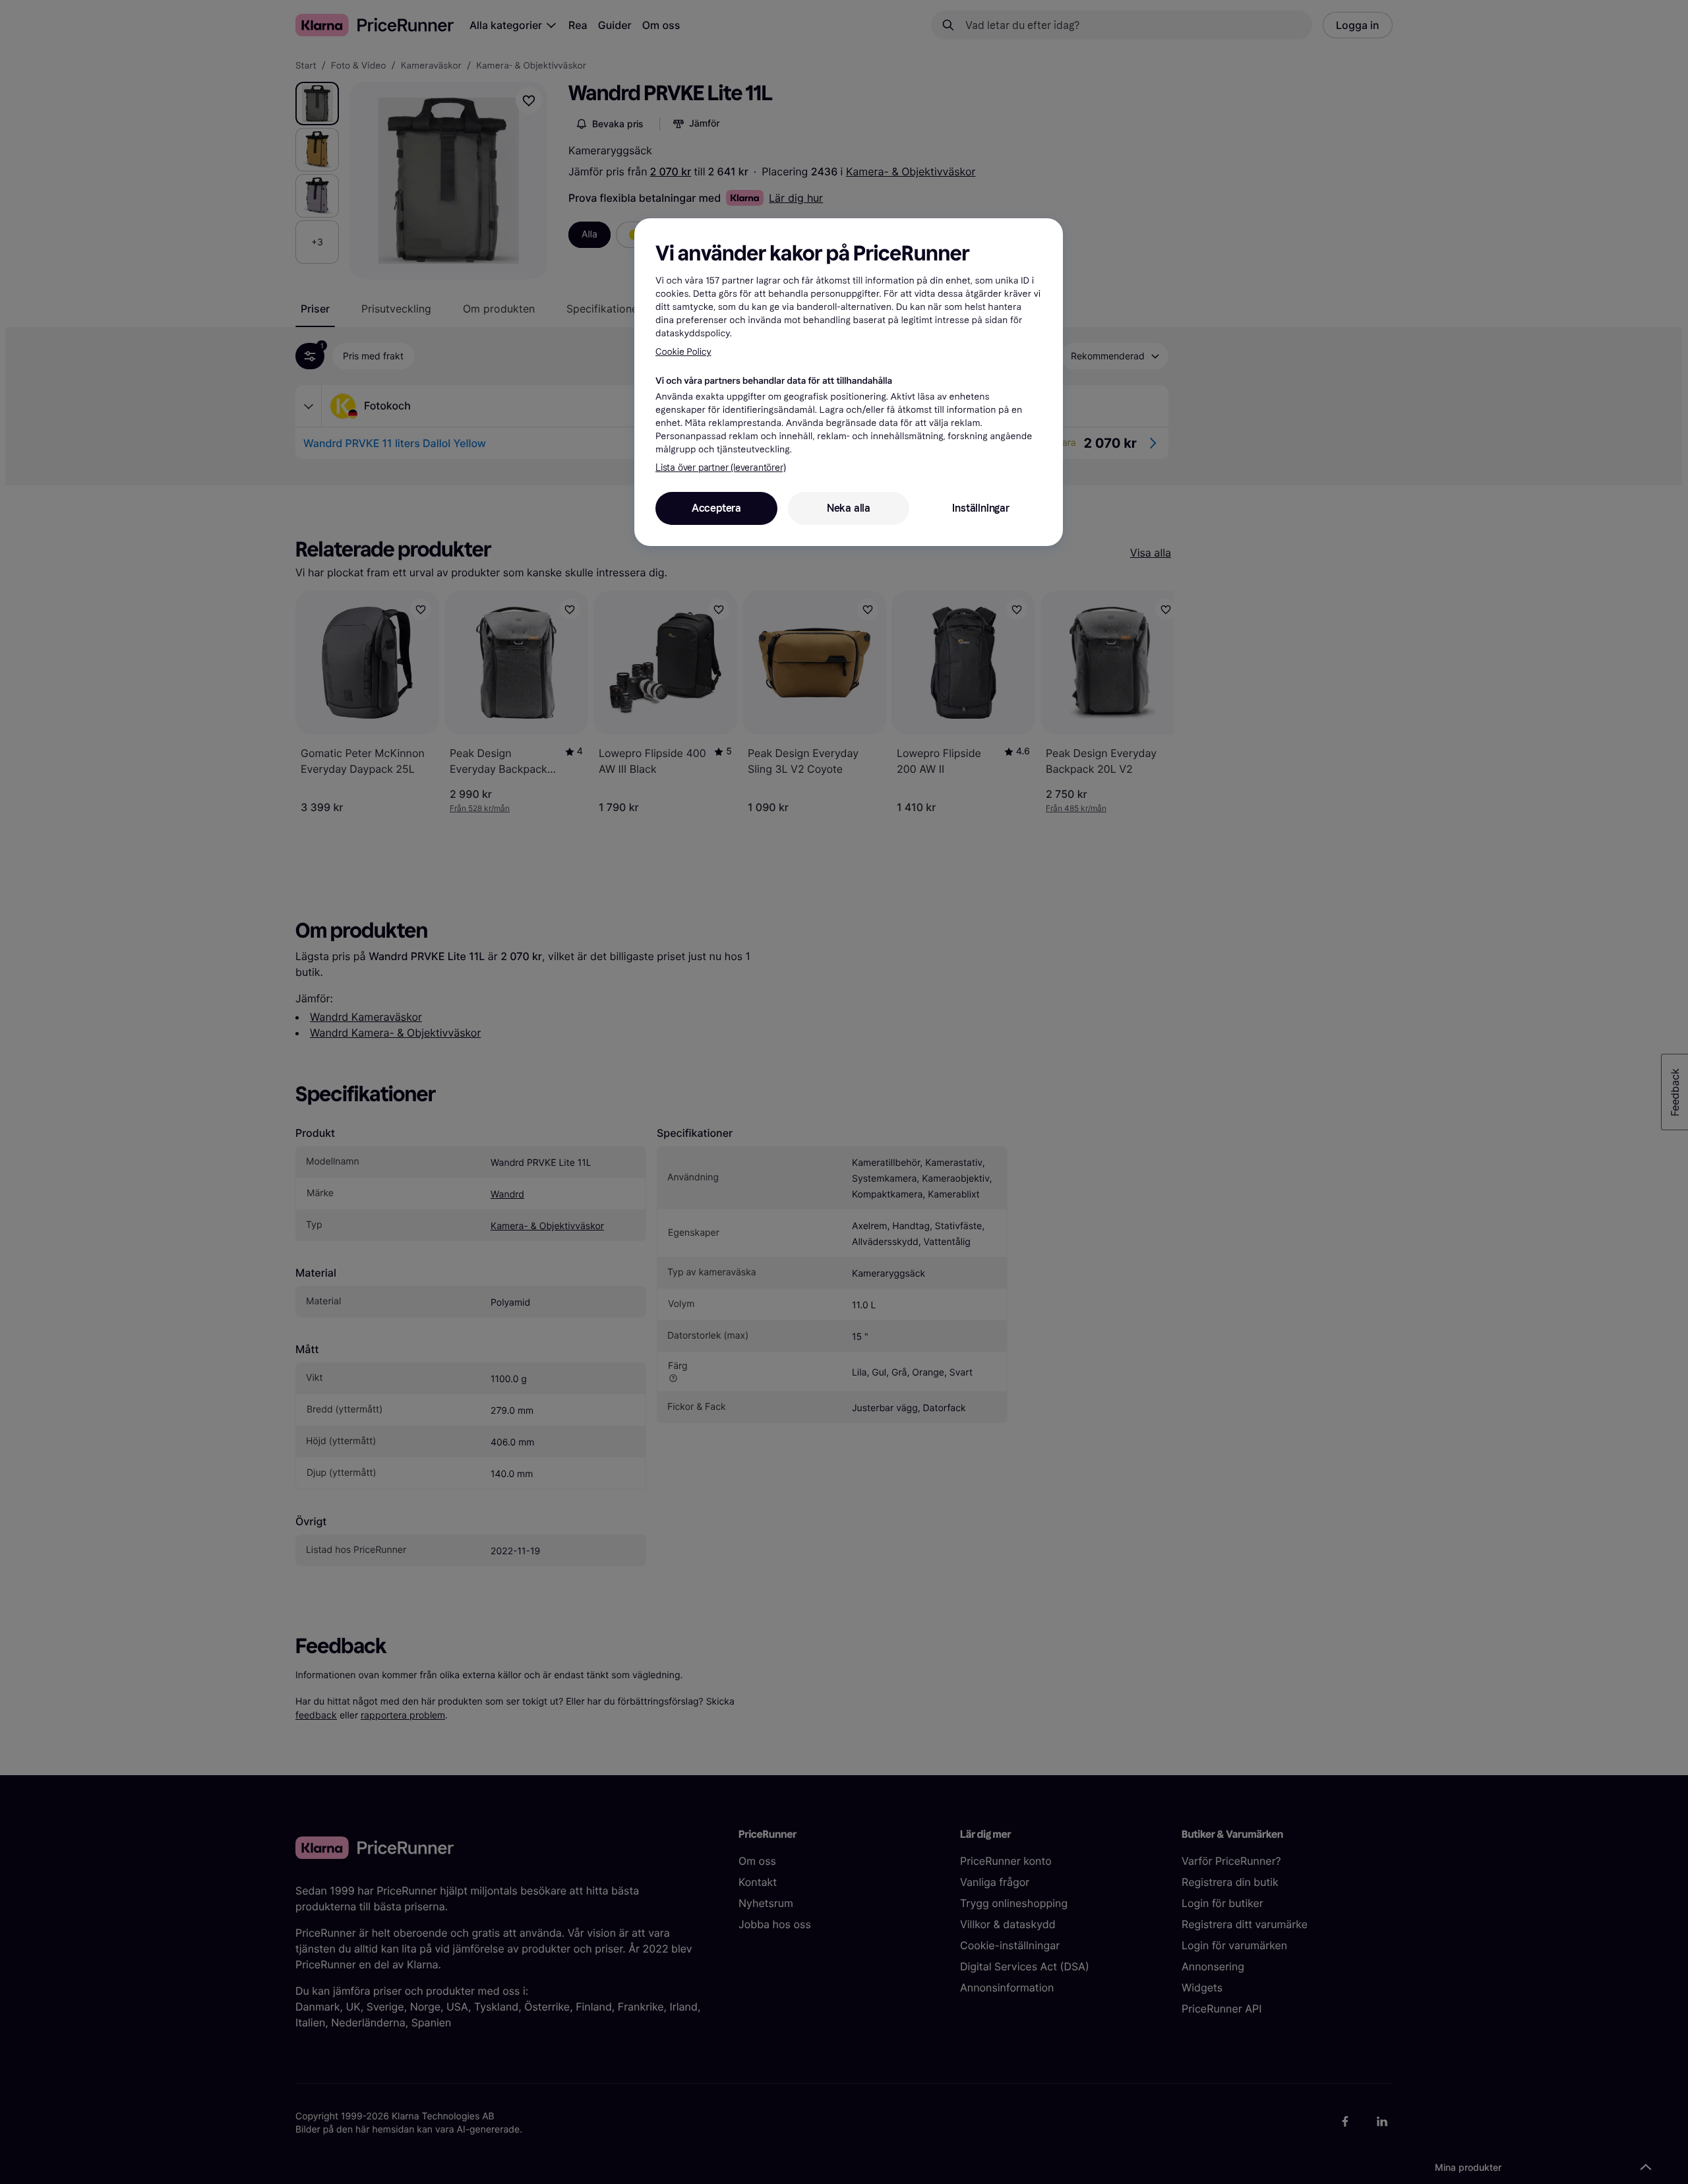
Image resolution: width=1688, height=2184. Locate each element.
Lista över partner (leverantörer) (720, 468)
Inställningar (980, 508)
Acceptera (716, 508)
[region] (849, 382)
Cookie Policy (683, 352)
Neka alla (849, 508)
